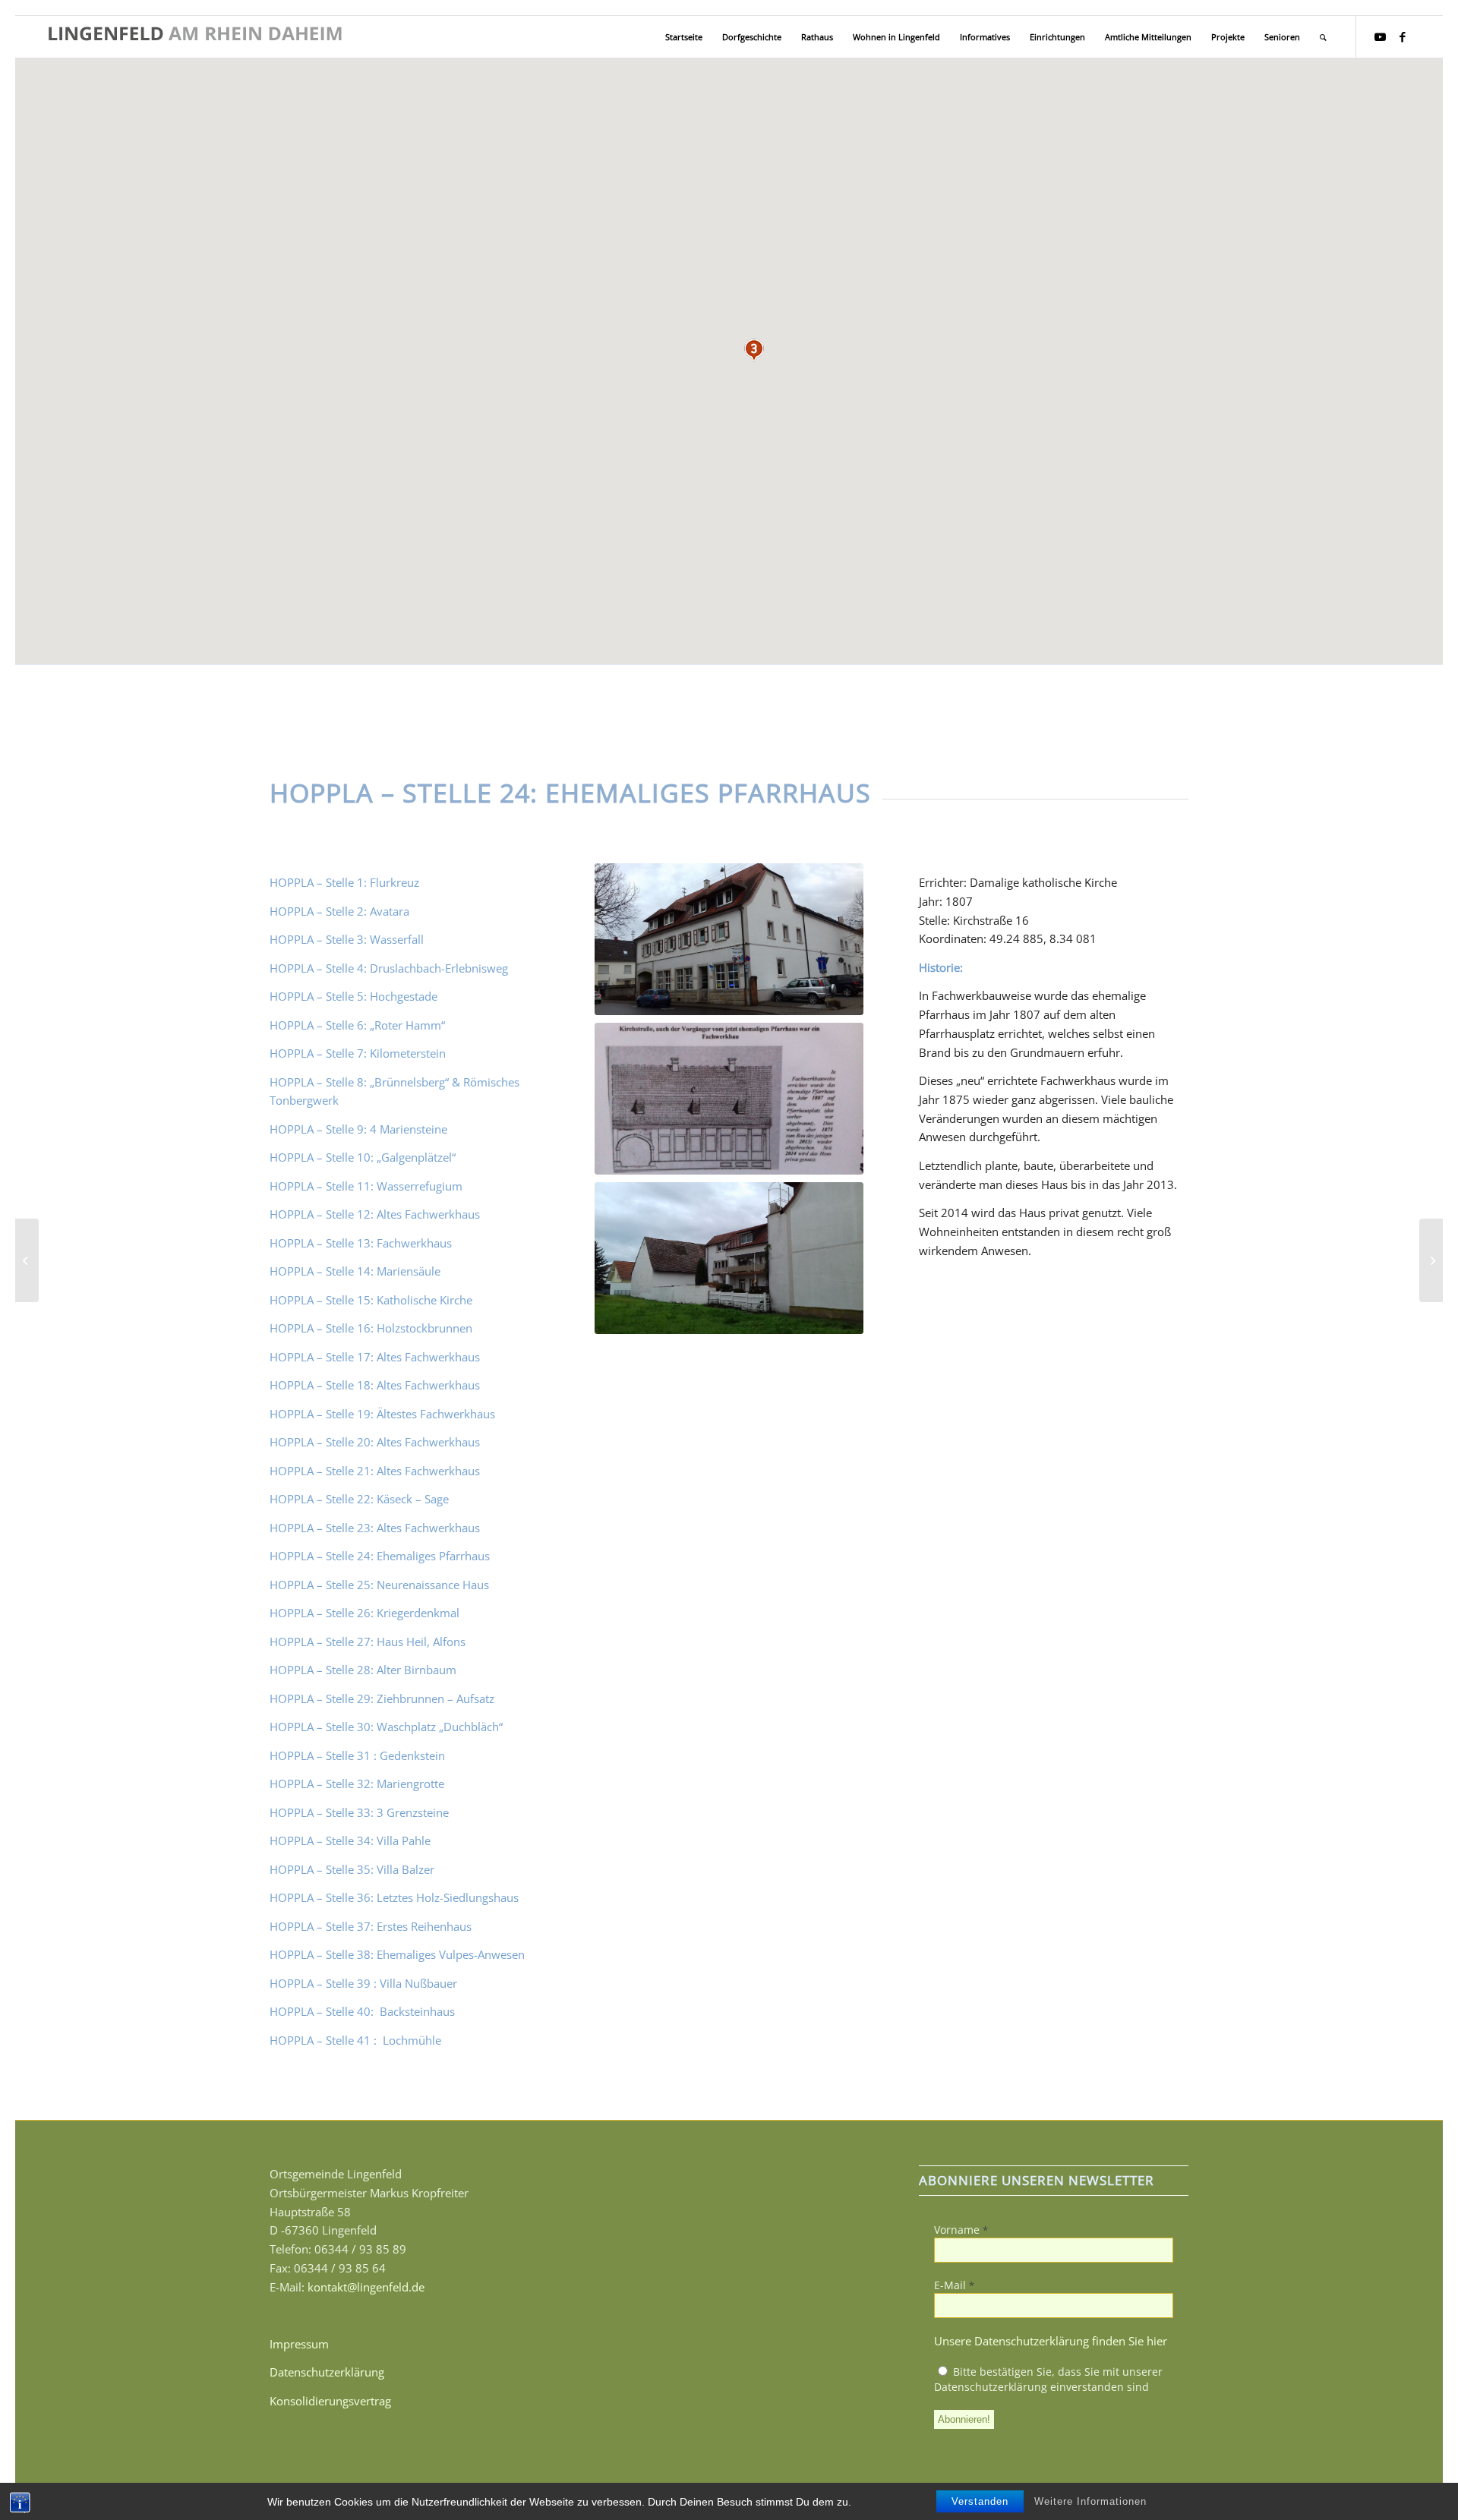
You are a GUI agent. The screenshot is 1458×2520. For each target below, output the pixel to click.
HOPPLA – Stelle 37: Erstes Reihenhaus (371, 1926)
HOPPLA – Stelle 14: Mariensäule (355, 1271)
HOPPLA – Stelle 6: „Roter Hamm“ (357, 1025)
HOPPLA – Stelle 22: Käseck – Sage (359, 1499)
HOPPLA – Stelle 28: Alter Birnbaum (363, 1670)
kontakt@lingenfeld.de (366, 2287)
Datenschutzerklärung (327, 2372)
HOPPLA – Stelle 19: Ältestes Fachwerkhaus (382, 1414)
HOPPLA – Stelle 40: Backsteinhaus (364, 2011)
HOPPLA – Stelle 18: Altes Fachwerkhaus (375, 1385)
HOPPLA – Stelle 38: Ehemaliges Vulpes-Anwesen (397, 1954)
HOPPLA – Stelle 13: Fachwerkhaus (361, 1243)
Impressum (299, 2344)
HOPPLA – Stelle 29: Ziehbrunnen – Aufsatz (382, 1698)
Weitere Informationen (1090, 2501)
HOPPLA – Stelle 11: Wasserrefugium (366, 1186)
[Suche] (1323, 37)
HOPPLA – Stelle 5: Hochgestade (353, 996)
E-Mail (954, 2285)
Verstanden (980, 2501)
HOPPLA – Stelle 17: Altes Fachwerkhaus (375, 1357)
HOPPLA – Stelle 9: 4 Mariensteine (358, 1129)
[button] (754, 350)
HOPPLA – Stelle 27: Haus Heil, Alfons (368, 1642)
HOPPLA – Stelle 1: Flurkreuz (344, 882)
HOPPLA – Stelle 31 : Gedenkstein (357, 1755)
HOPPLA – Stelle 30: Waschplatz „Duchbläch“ (386, 1727)
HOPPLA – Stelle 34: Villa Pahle (350, 1840)
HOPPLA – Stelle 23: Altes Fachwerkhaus (375, 1528)
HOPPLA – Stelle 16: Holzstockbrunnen (371, 1328)
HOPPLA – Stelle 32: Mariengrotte (357, 1784)
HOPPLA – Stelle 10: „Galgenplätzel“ (363, 1157)
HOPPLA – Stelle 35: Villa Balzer (352, 1869)
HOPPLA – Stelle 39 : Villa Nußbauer (363, 1983)
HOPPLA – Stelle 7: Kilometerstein (358, 1053)
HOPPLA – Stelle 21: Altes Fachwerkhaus (375, 1471)
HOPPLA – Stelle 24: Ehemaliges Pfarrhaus (380, 1556)
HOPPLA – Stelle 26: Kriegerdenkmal (364, 1613)
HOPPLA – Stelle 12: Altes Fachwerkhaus (375, 1214)
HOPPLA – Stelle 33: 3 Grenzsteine (359, 1812)
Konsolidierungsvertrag (330, 2401)
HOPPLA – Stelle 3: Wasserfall (347, 939)
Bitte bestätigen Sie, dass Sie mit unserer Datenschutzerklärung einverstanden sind (1048, 2379)
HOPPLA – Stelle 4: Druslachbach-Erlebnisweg (389, 968)
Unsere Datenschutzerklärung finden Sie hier (1051, 2341)
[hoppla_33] (27, 1260)
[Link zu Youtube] (1380, 36)
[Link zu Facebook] (1403, 36)
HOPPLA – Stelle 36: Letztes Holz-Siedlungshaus (394, 1897)
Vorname (961, 2230)
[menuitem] (684, 37)
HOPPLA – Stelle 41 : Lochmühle (357, 2040)
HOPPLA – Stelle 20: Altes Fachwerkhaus (375, 1442)
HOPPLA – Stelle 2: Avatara (339, 911)
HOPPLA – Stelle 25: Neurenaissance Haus (379, 1585)
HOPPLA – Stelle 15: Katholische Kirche (371, 1300)
